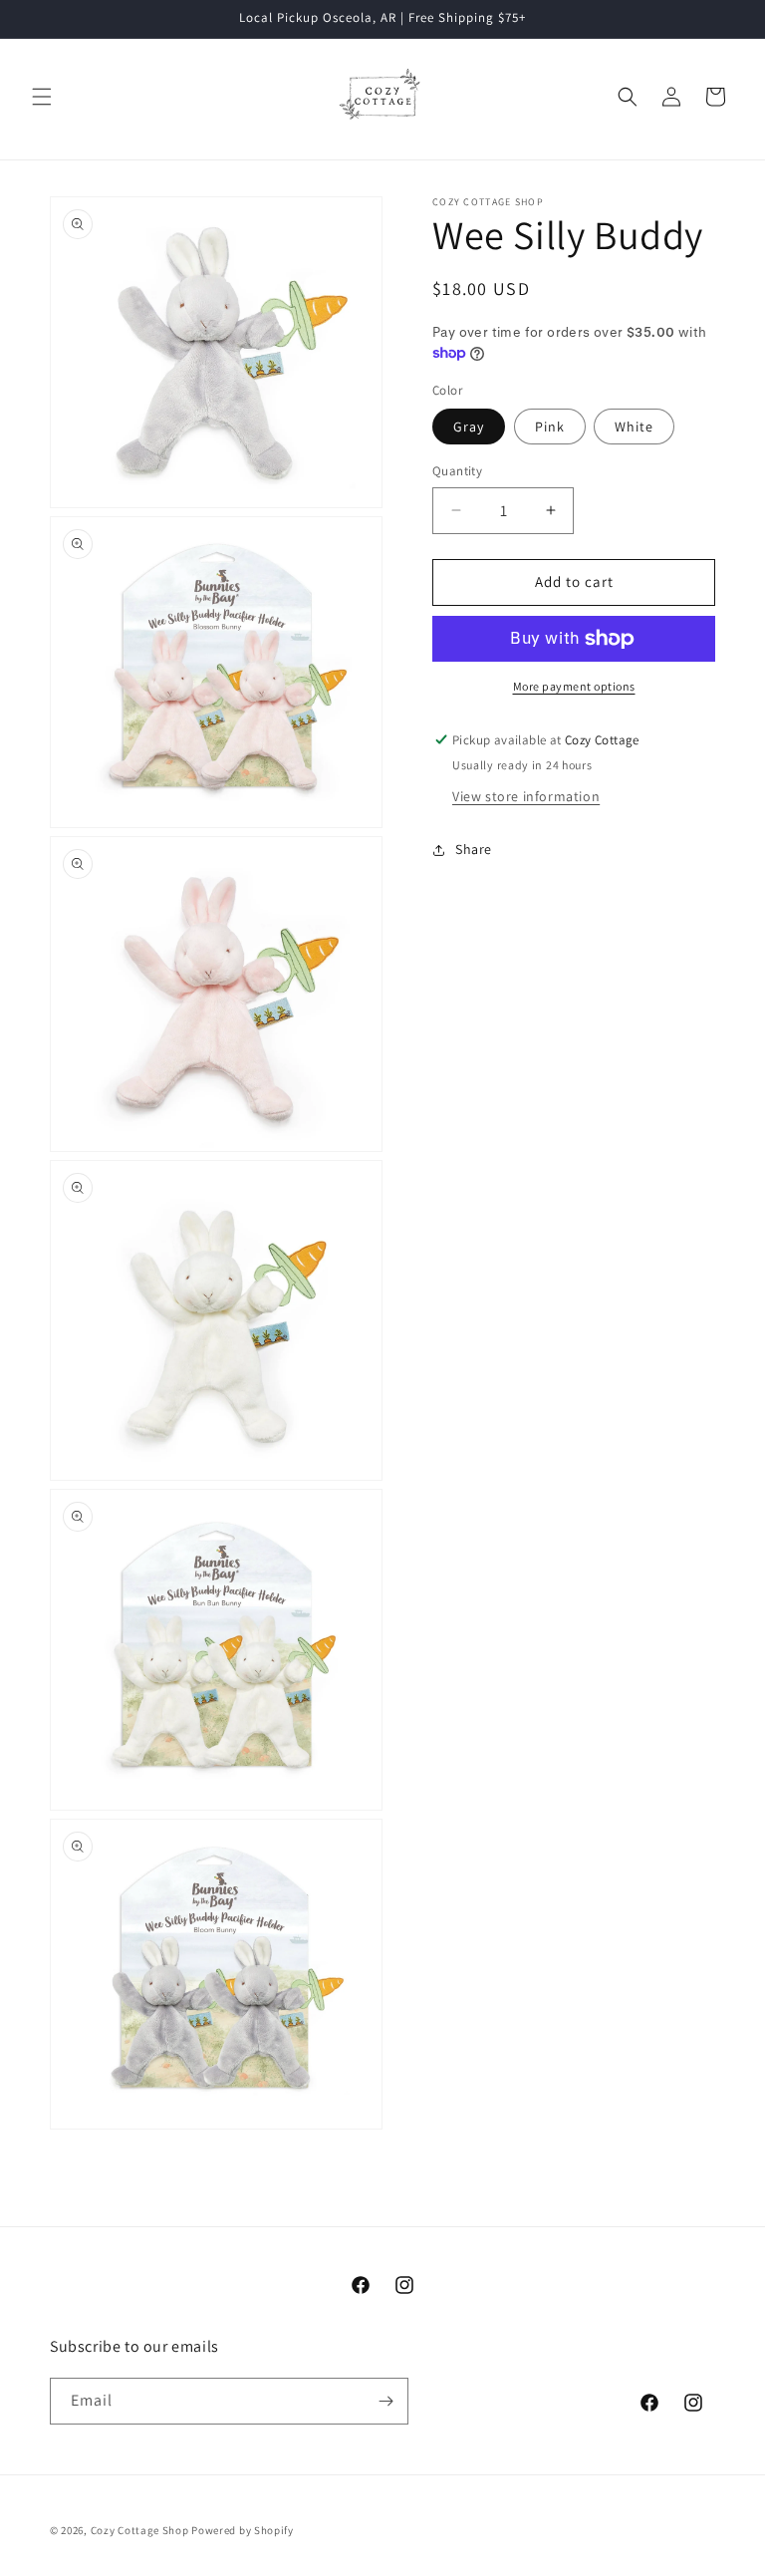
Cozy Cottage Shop (140, 2530)
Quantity (457, 471)
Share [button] (474, 849)
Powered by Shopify (243, 2530)
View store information (526, 796)
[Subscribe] (385, 2401)
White (634, 427)
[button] (42, 97)
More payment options (574, 686)
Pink (550, 427)
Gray (469, 427)
